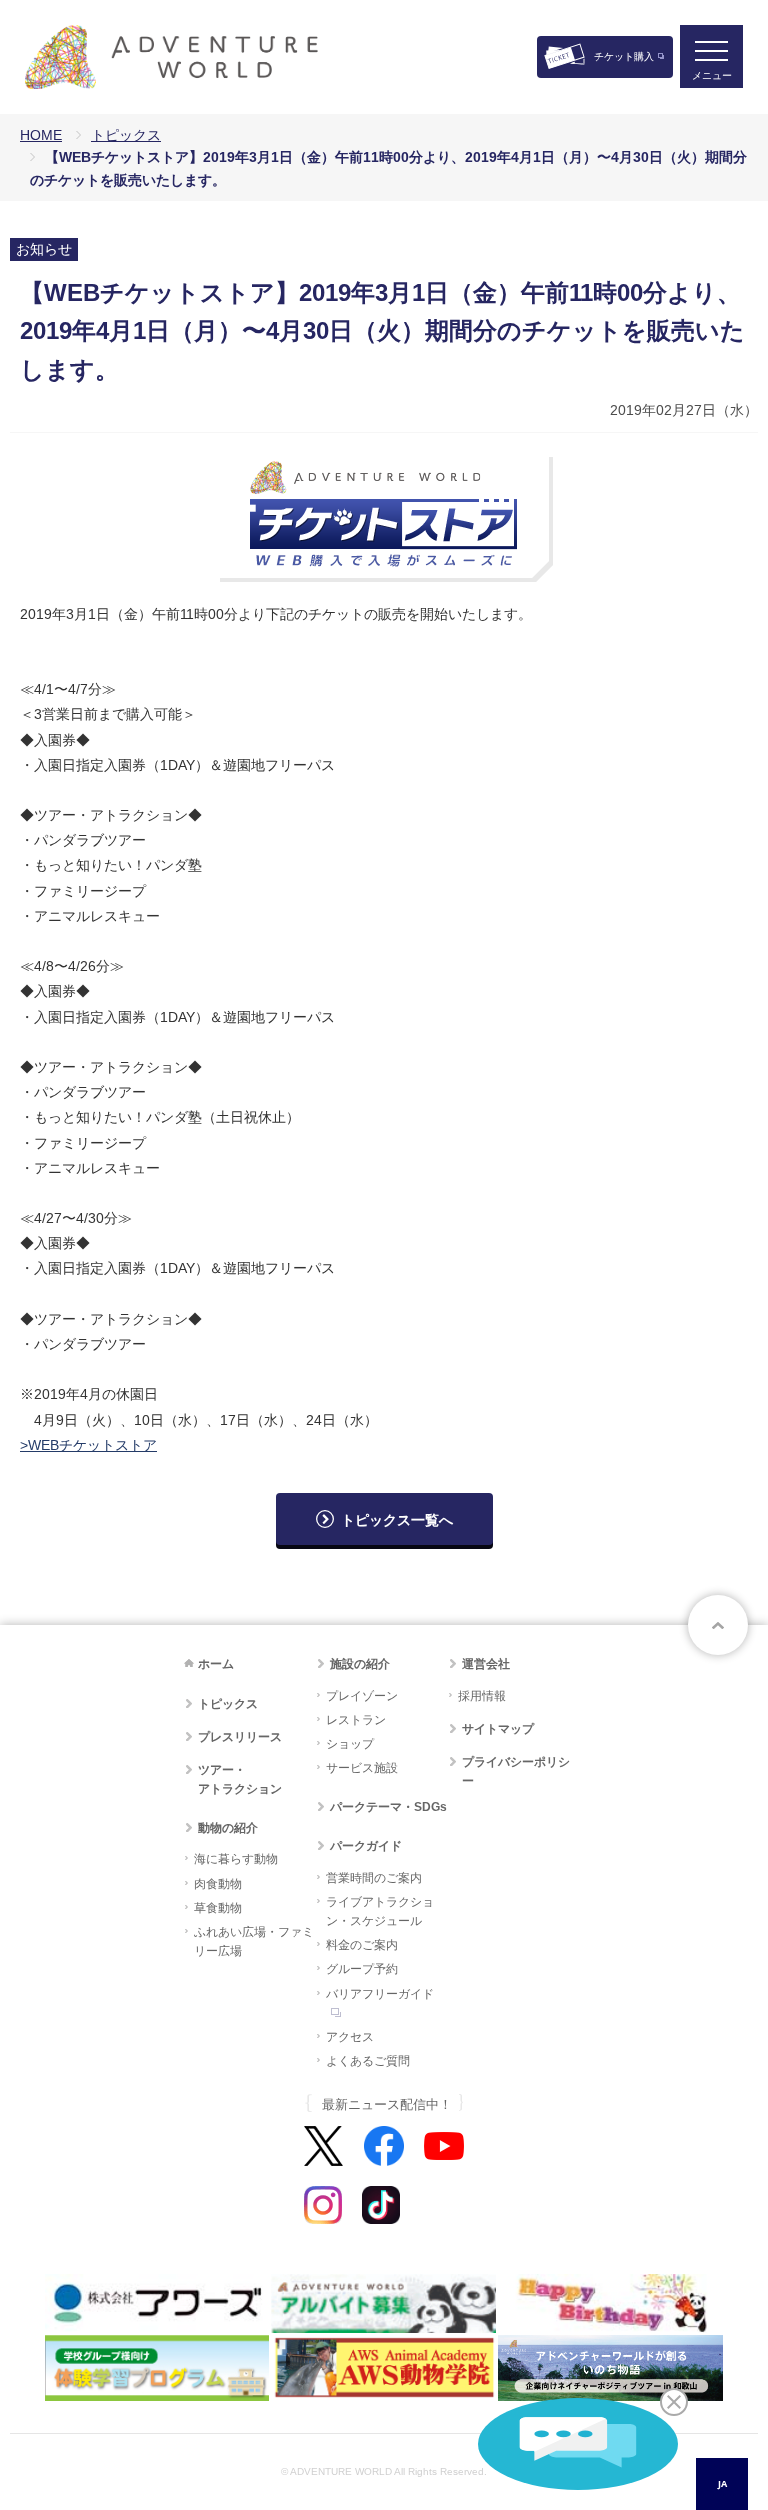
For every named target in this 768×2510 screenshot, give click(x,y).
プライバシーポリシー (516, 1771)
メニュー (712, 75)
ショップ (350, 1744)
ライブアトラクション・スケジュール (380, 1911)
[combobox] (722, 2484)
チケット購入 (624, 56)
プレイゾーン (362, 1696)
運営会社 (486, 1664)
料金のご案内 (362, 1945)
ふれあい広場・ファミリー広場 (254, 1941)
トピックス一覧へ (397, 1520)
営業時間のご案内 (374, 1878)
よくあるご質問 (368, 2061)
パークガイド (366, 1846)
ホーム (216, 1664)
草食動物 (218, 1908)
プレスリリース (240, 1737)
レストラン (356, 1720)
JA (722, 2483)
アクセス (350, 2037)
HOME (41, 135)
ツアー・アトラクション (240, 1779)
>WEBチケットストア (88, 1445)
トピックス (126, 135)
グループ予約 (362, 1969)
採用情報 (482, 1696)
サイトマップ (498, 1729)
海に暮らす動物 (236, 1859)
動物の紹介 (228, 1828)
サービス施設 (362, 1768)
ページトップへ (718, 1625)
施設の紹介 (360, 1664)
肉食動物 (218, 1884)
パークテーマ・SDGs (388, 1807)
